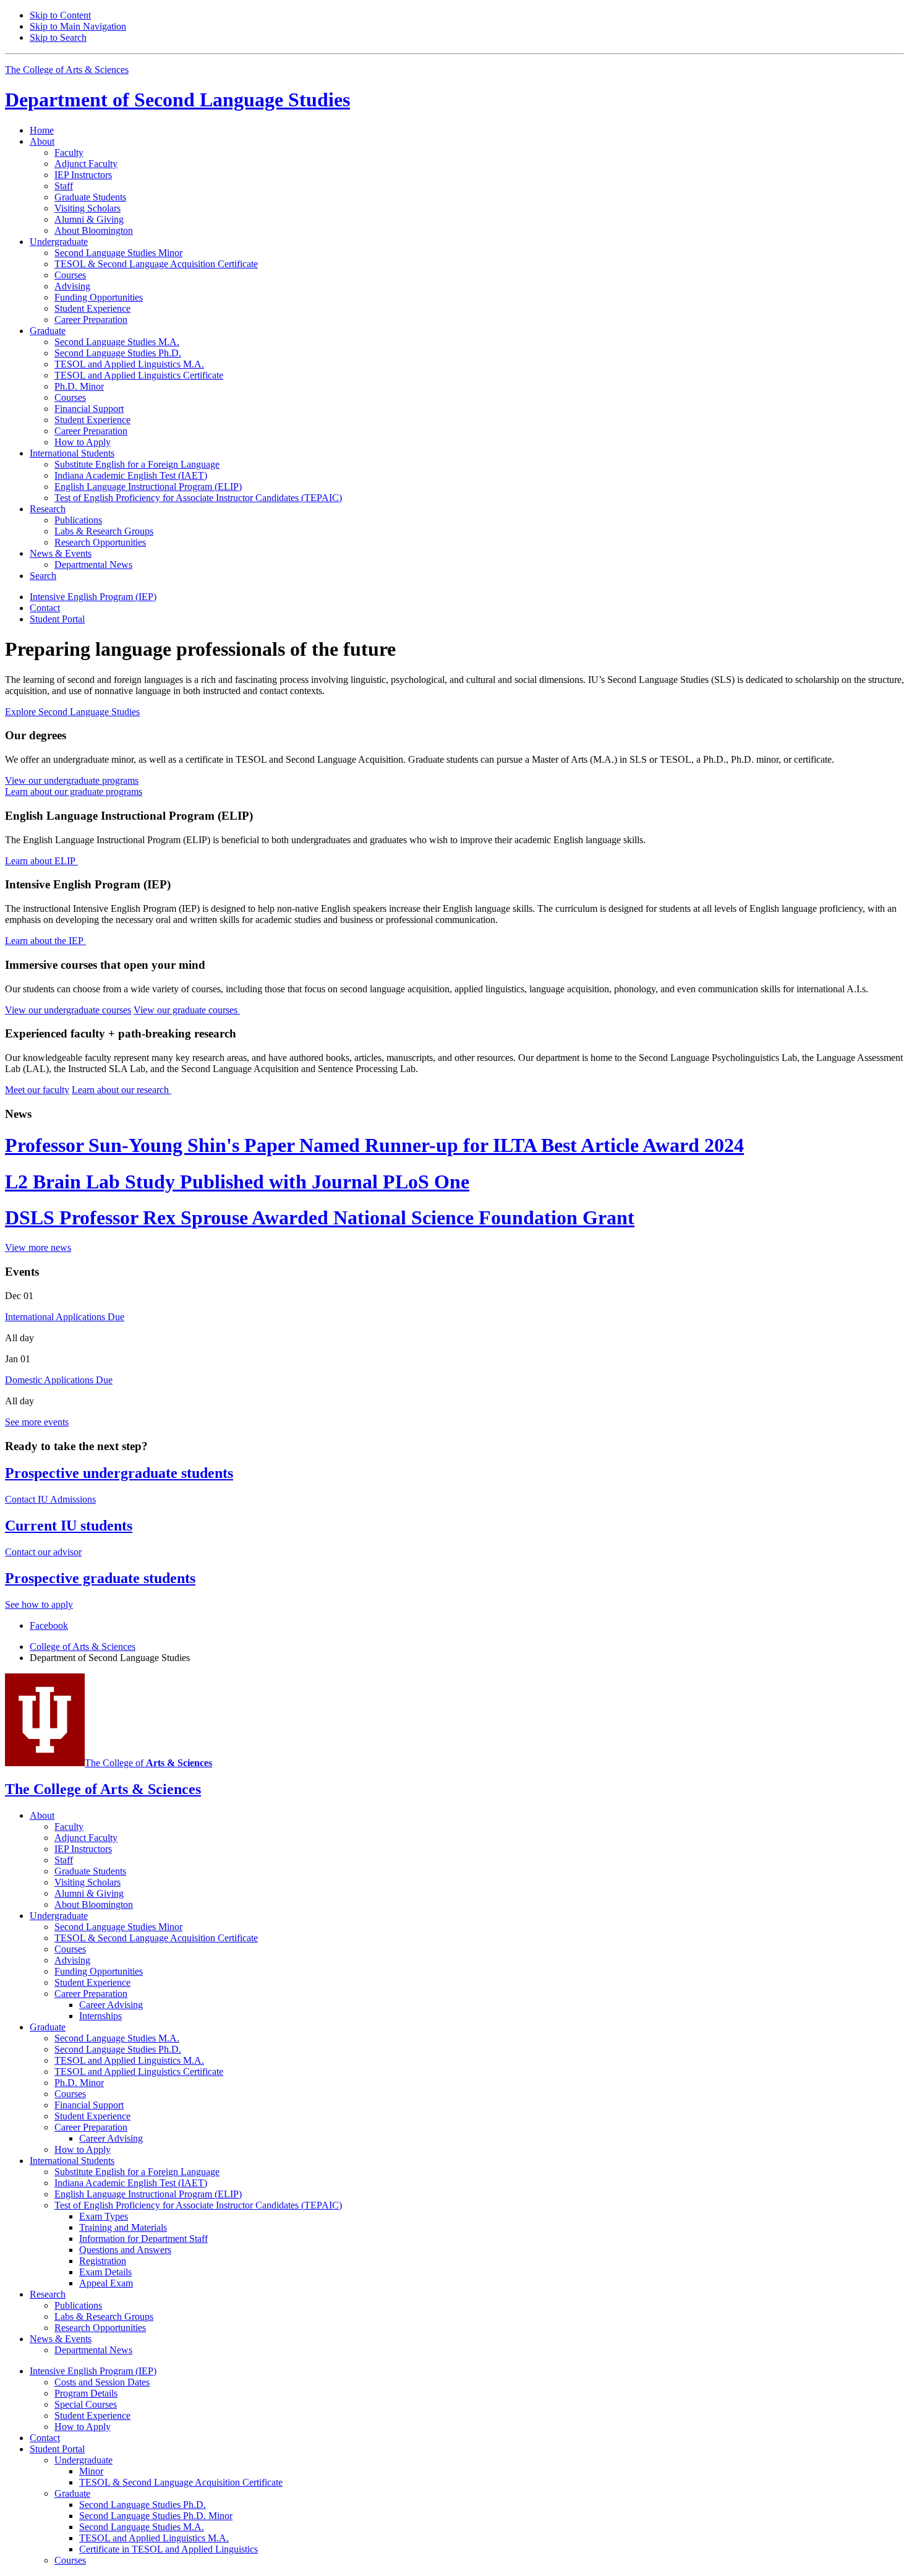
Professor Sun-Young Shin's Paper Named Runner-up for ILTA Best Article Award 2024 (374, 1145)
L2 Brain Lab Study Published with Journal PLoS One (237, 1182)
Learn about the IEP (45, 941)
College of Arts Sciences (83, 1646)
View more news (38, 1247)
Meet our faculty (37, 1090)
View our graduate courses (187, 1010)
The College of (148, 1763)
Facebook (49, 1625)
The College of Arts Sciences (67, 70)
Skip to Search (58, 37)
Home (42, 130)
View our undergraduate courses (68, 1010)
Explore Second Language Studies (72, 712)
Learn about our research (122, 1090)
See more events (37, 1422)
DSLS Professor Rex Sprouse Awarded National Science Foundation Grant (320, 1217)
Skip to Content (60, 15)
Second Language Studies (177, 100)
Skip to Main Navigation (78, 26)
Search (43, 576)
